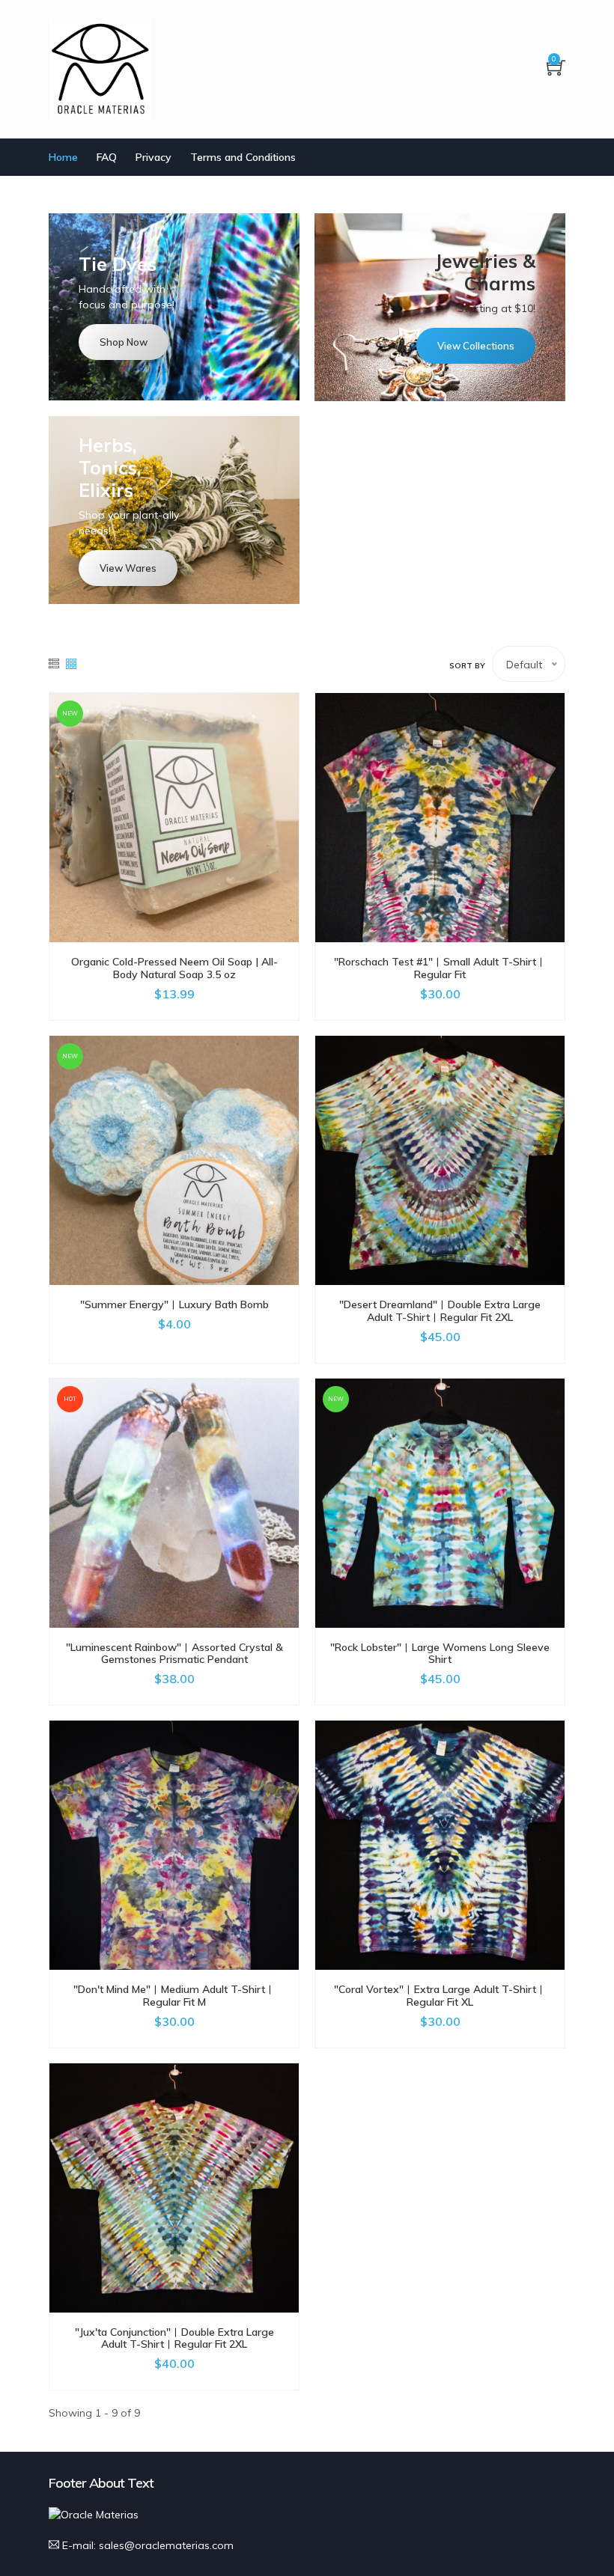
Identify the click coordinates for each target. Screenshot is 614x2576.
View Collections (476, 346)
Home (63, 157)
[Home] (100, 69)
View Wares (128, 568)
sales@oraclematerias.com (166, 2545)
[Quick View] (142, 818)
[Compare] (207, 818)
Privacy (153, 157)
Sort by (467, 666)
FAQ (107, 157)
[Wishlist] (174, 818)
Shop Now (124, 342)
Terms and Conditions (243, 157)
